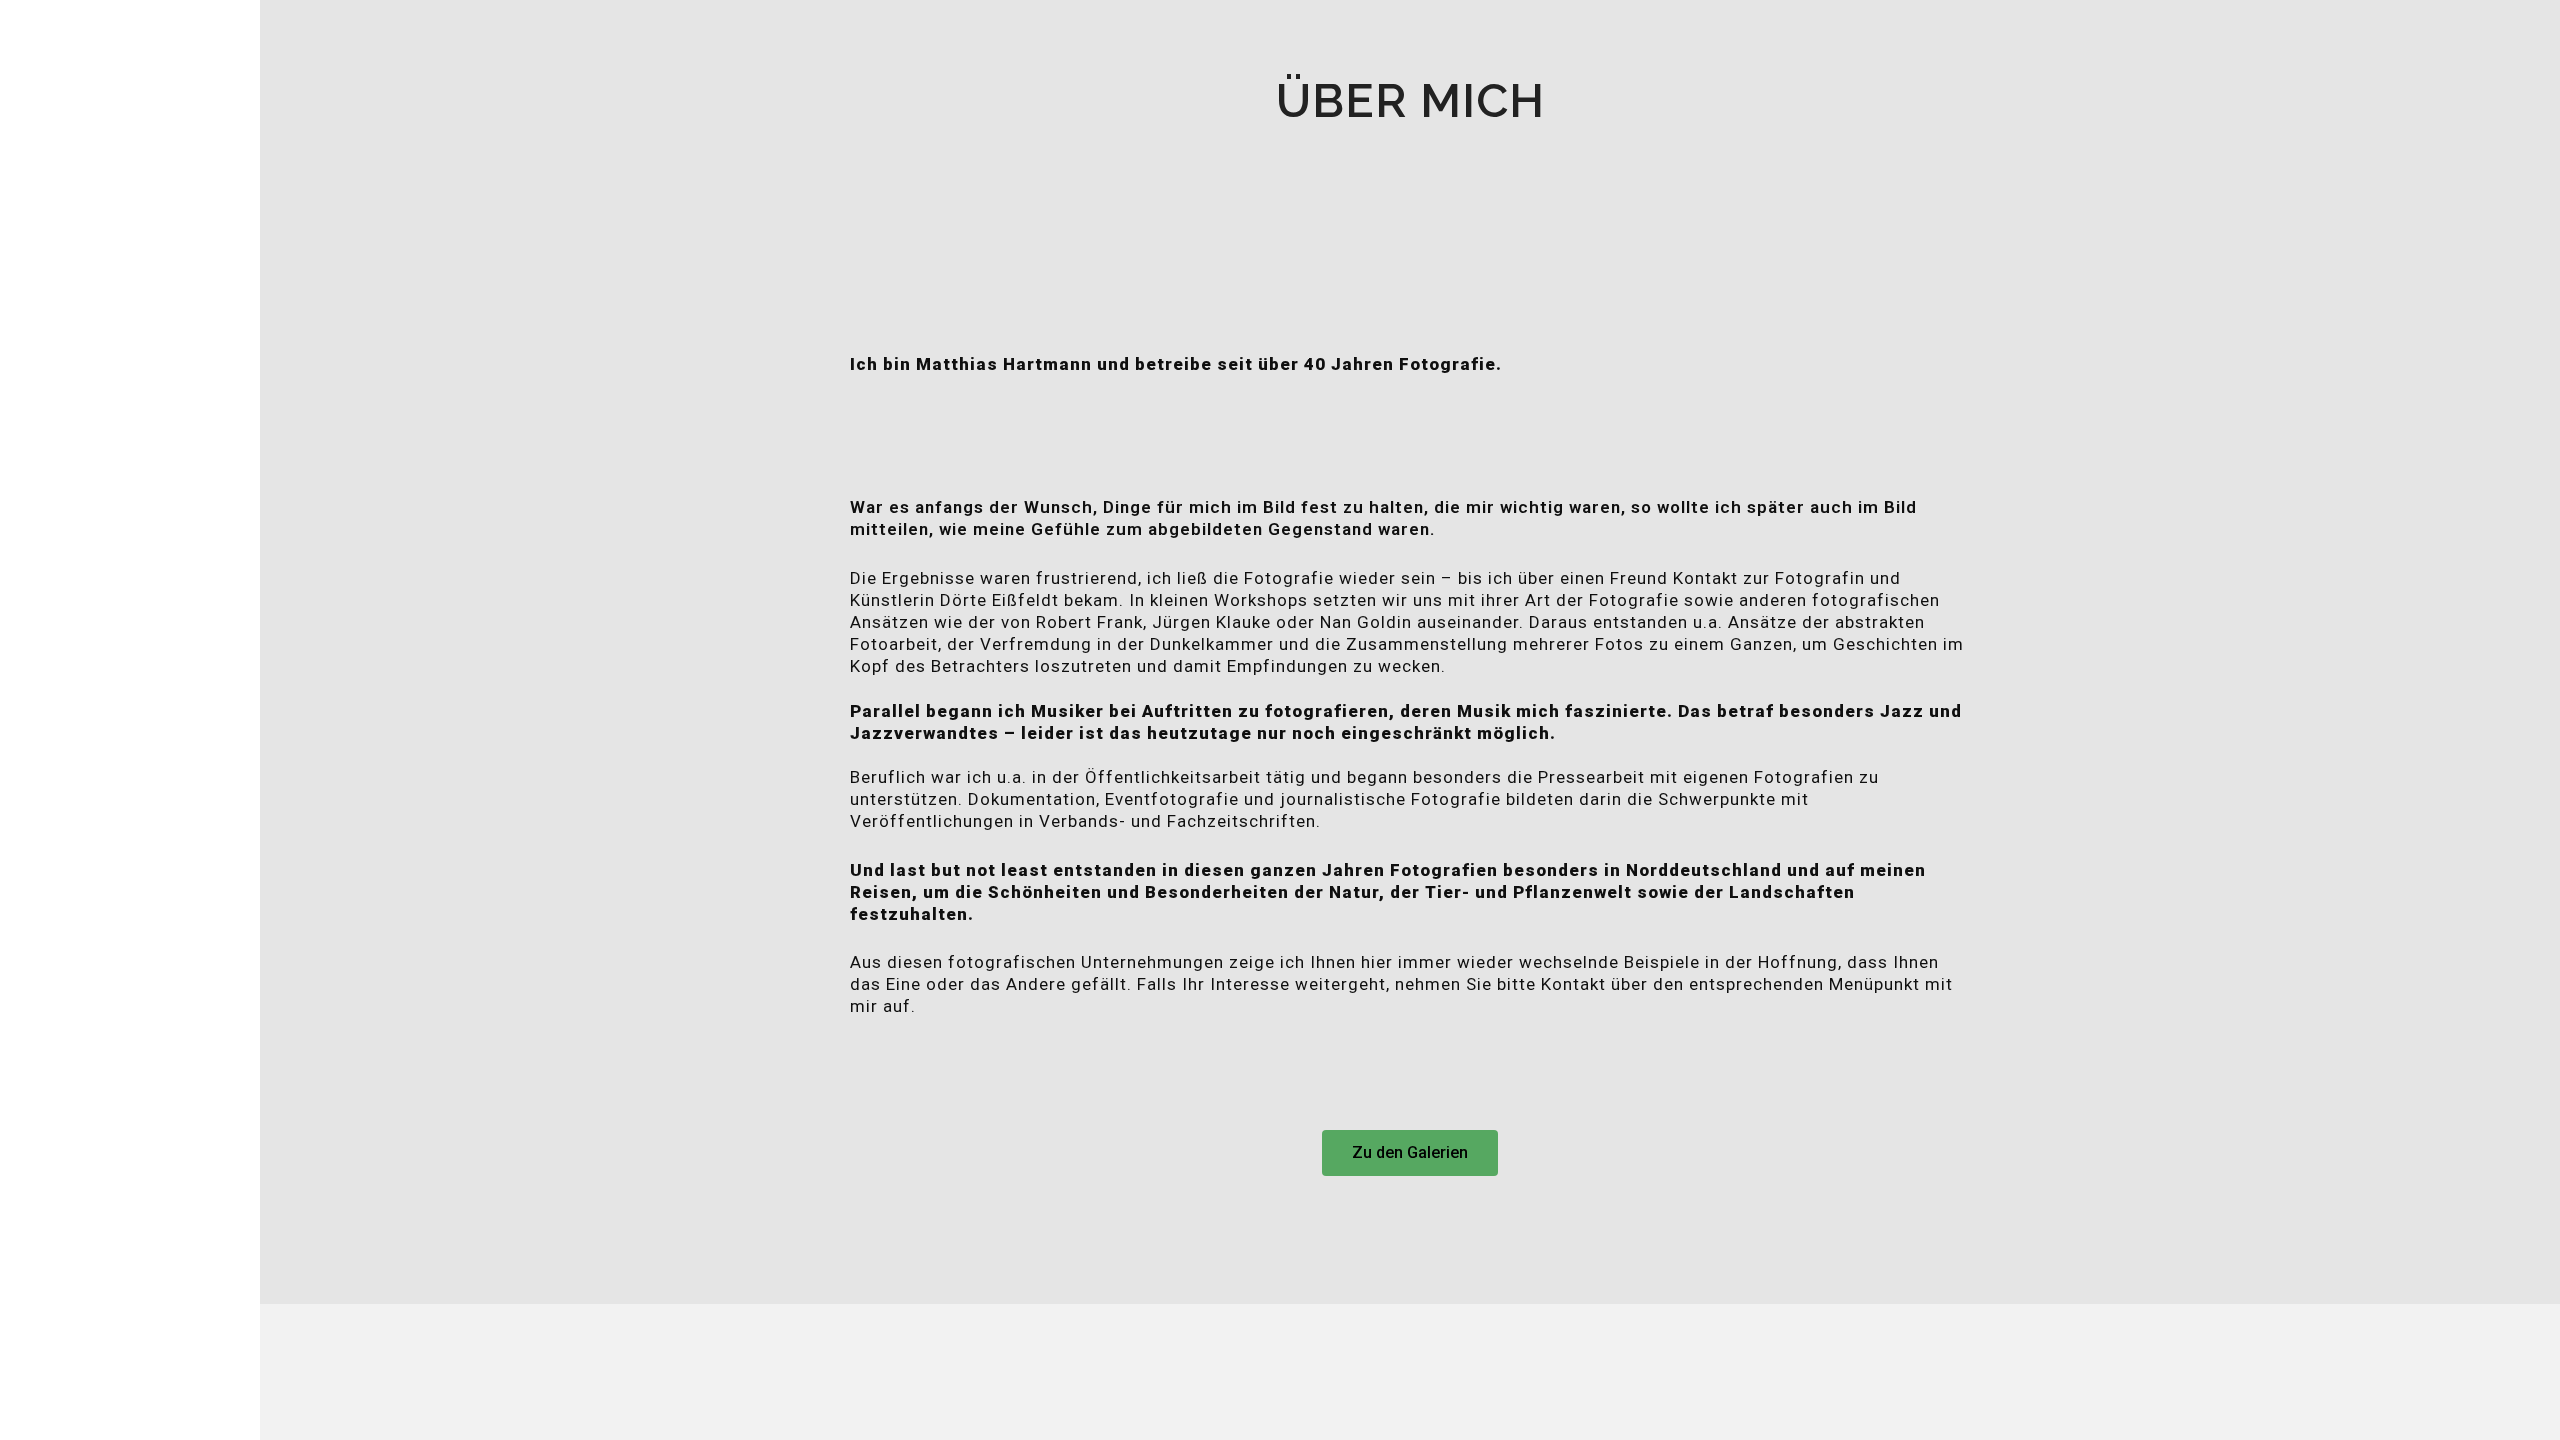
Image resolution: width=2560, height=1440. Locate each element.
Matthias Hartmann (150, 666)
